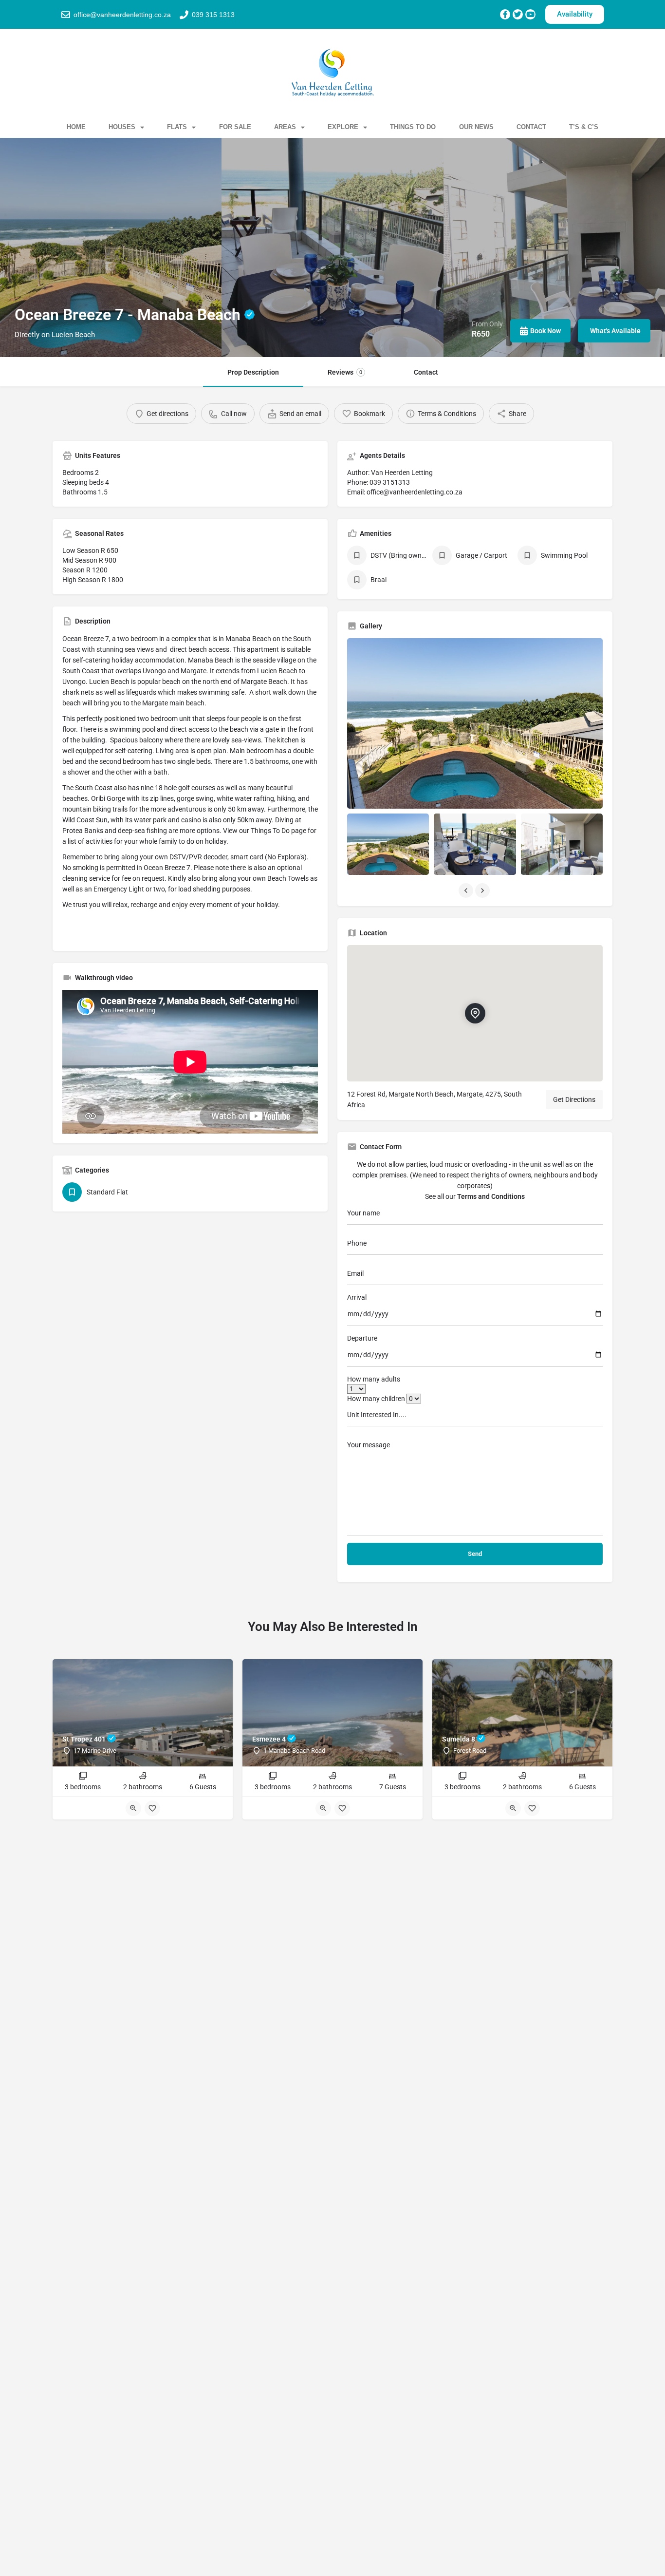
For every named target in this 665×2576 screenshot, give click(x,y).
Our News (476, 127)
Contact (531, 127)
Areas (285, 127)
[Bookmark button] (152, 1808)
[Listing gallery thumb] (475, 723)
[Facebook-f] (505, 14)
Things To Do (413, 127)
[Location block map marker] (475, 1013)
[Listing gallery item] (388, 844)
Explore (343, 127)
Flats (177, 127)
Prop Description (253, 372)
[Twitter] (518, 14)
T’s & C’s (584, 127)
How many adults (374, 1379)
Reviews (345, 372)
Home (76, 127)
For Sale (235, 127)
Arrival (357, 1297)
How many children (376, 1399)
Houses (122, 127)
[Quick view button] (133, 1808)
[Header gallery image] (111, 247)
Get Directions (574, 1099)
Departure (362, 1338)
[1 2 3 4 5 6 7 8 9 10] (475, 1389)
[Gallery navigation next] (483, 890)
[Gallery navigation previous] (467, 890)
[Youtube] (530, 14)
